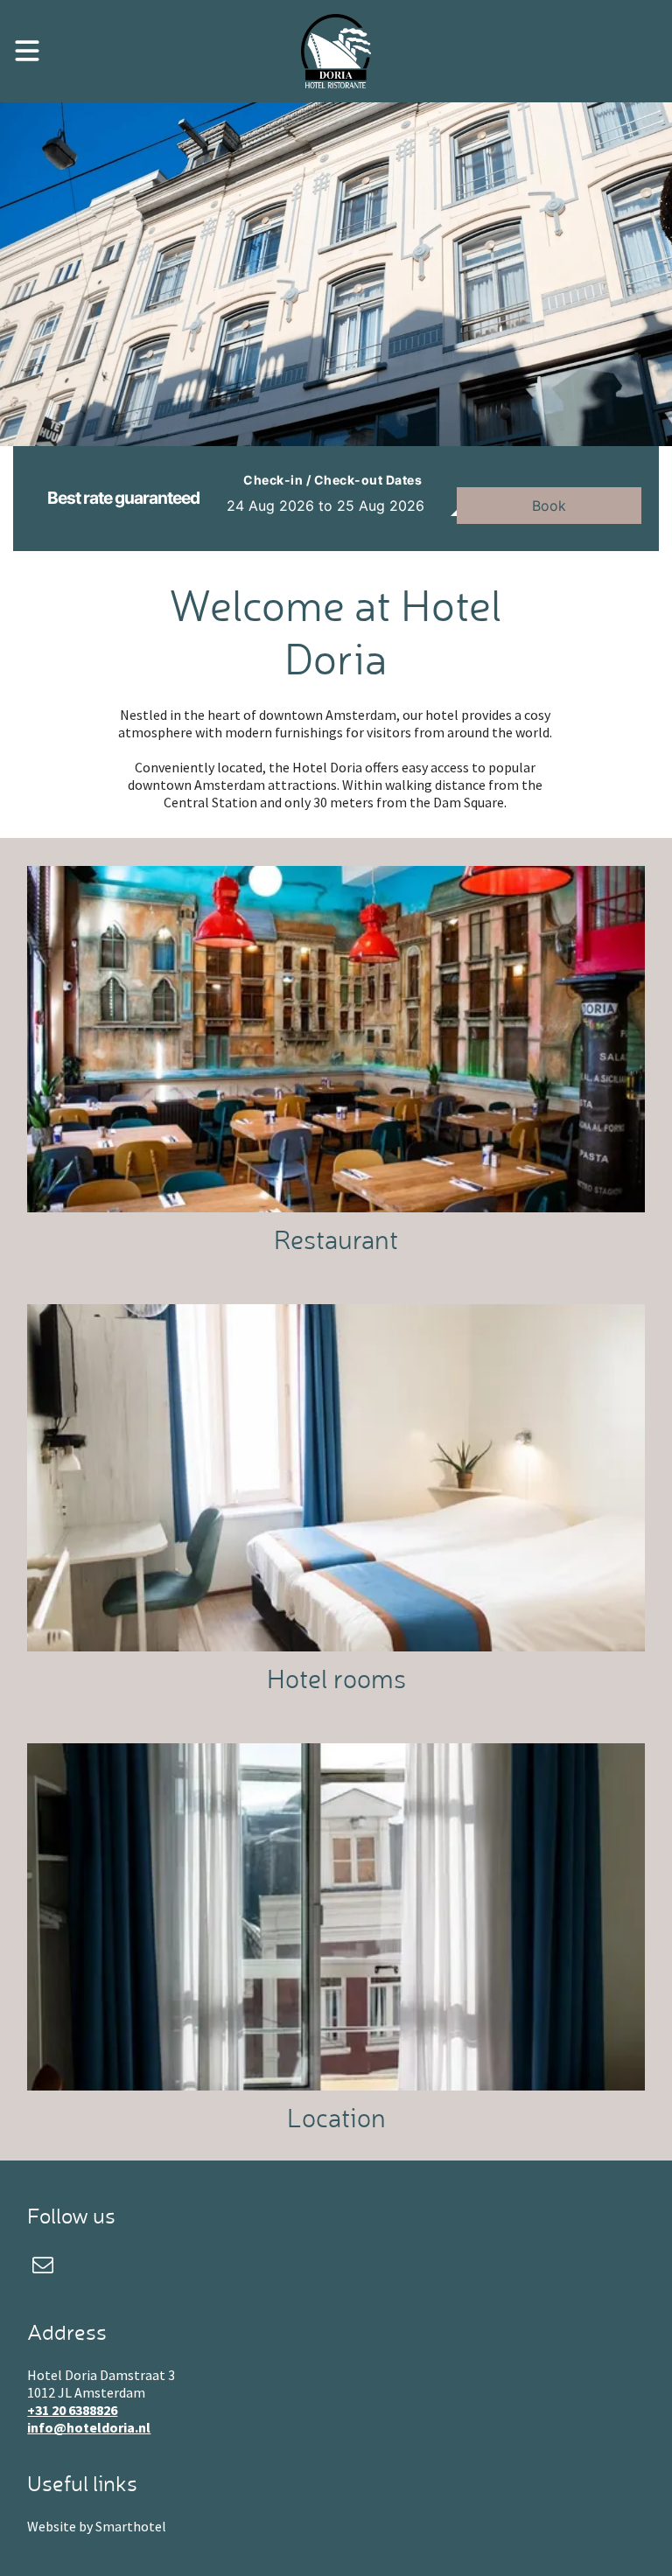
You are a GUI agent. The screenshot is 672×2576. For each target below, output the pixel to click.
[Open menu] (27, 51)
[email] (42, 2267)
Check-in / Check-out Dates (332, 480)
